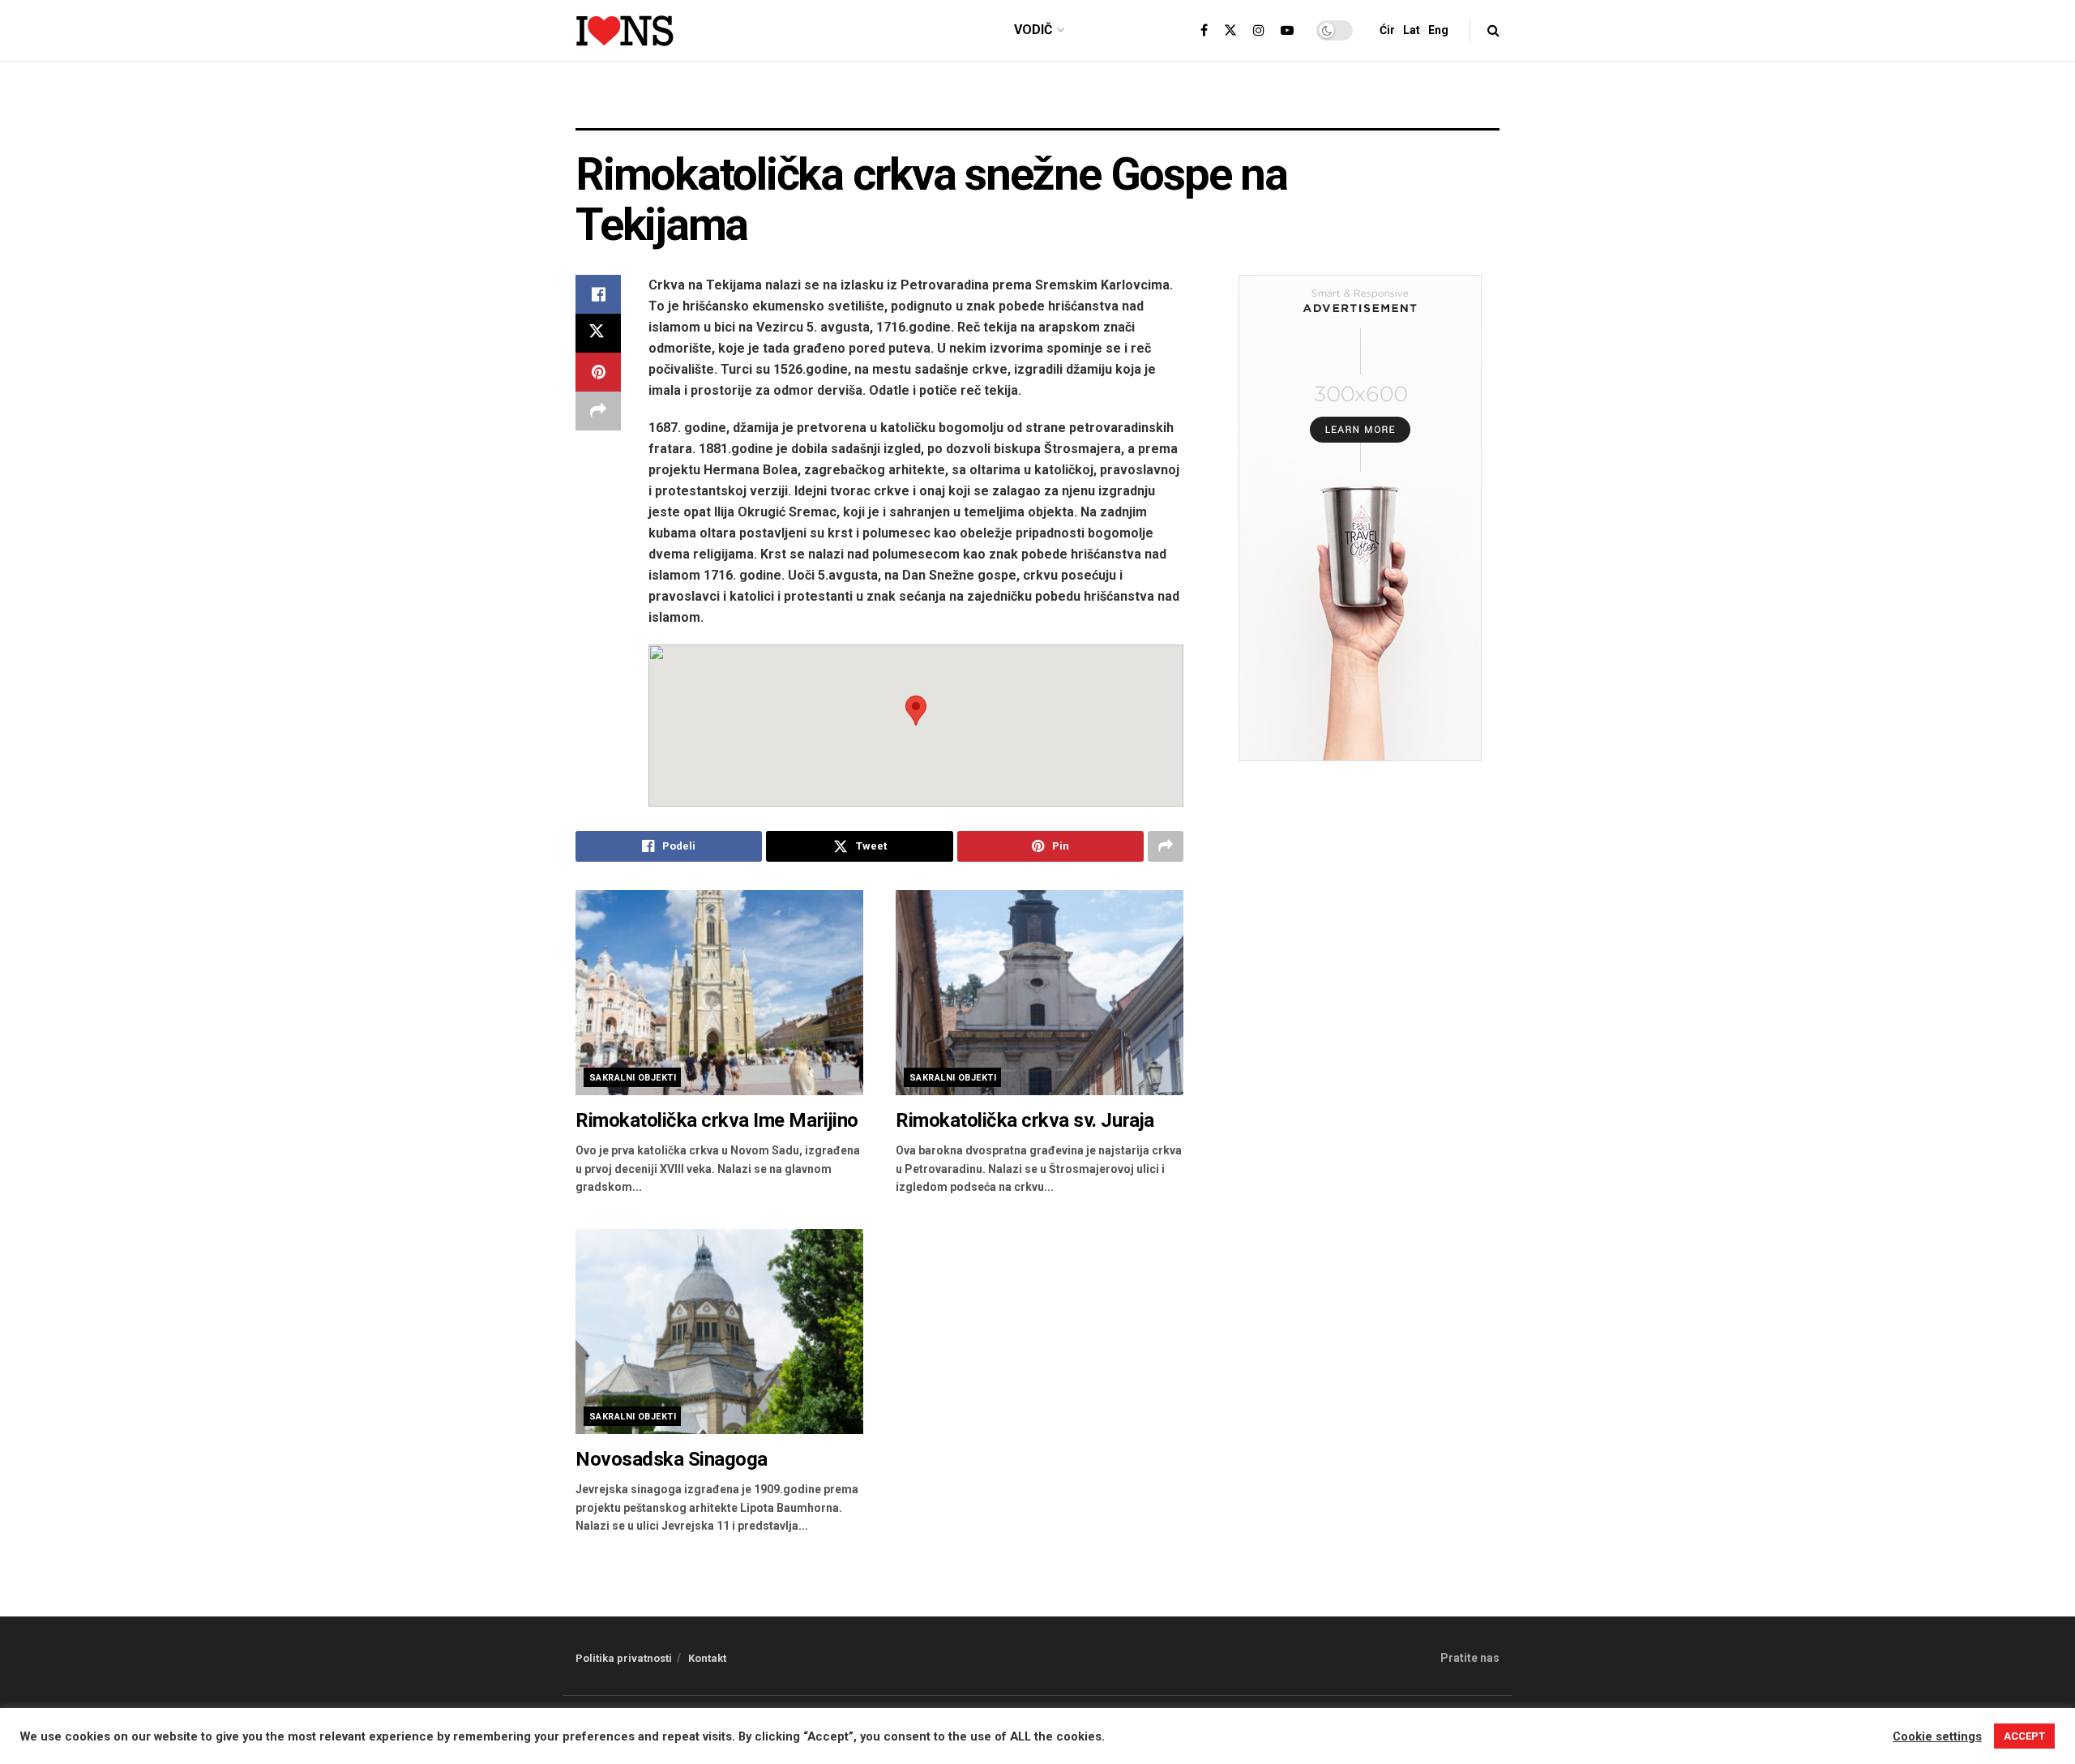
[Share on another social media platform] (598, 411)
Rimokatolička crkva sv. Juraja (1025, 1120)
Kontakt (707, 1658)
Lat (1412, 30)
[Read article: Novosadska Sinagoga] (719, 1332)
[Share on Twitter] (598, 333)
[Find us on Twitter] (1230, 31)
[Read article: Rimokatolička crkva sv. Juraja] (1040, 993)
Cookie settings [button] (1937, 1736)
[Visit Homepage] (625, 31)
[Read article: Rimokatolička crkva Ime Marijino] (719, 993)
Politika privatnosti (624, 1658)
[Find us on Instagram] (1259, 31)
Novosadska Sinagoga (672, 1459)
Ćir (1387, 30)
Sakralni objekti (633, 1078)
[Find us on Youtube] (1287, 31)
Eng (1438, 30)
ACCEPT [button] (2024, 1736)
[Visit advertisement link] (1037, 107)
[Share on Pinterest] (598, 372)
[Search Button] (1493, 30)
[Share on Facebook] (598, 294)
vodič (1033, 30)
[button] (916, 711)
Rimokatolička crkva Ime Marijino (717, 1120)
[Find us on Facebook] (1204, 31)
